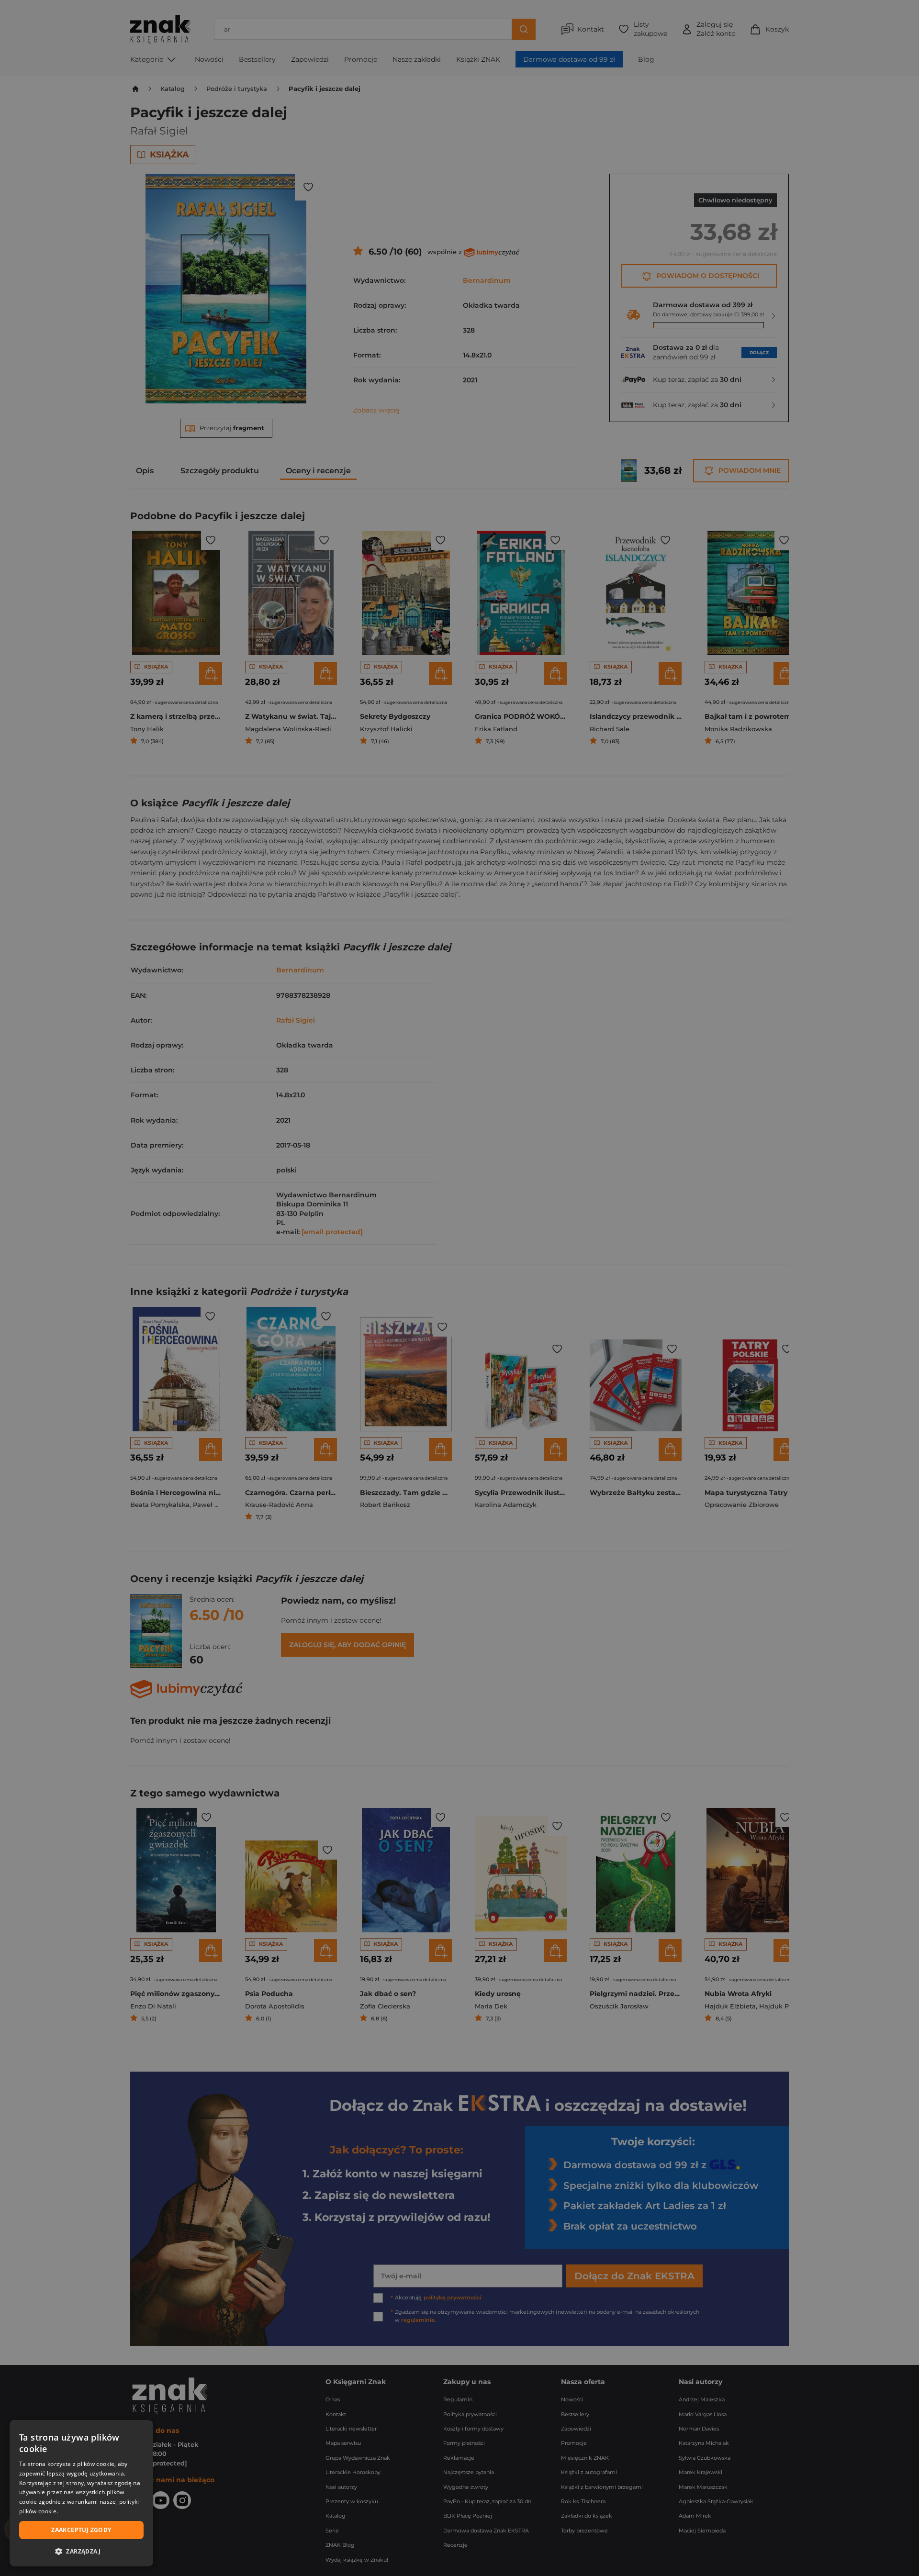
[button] (81, 2551)
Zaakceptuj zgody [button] (81, 2530)
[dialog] (81, 2493)
